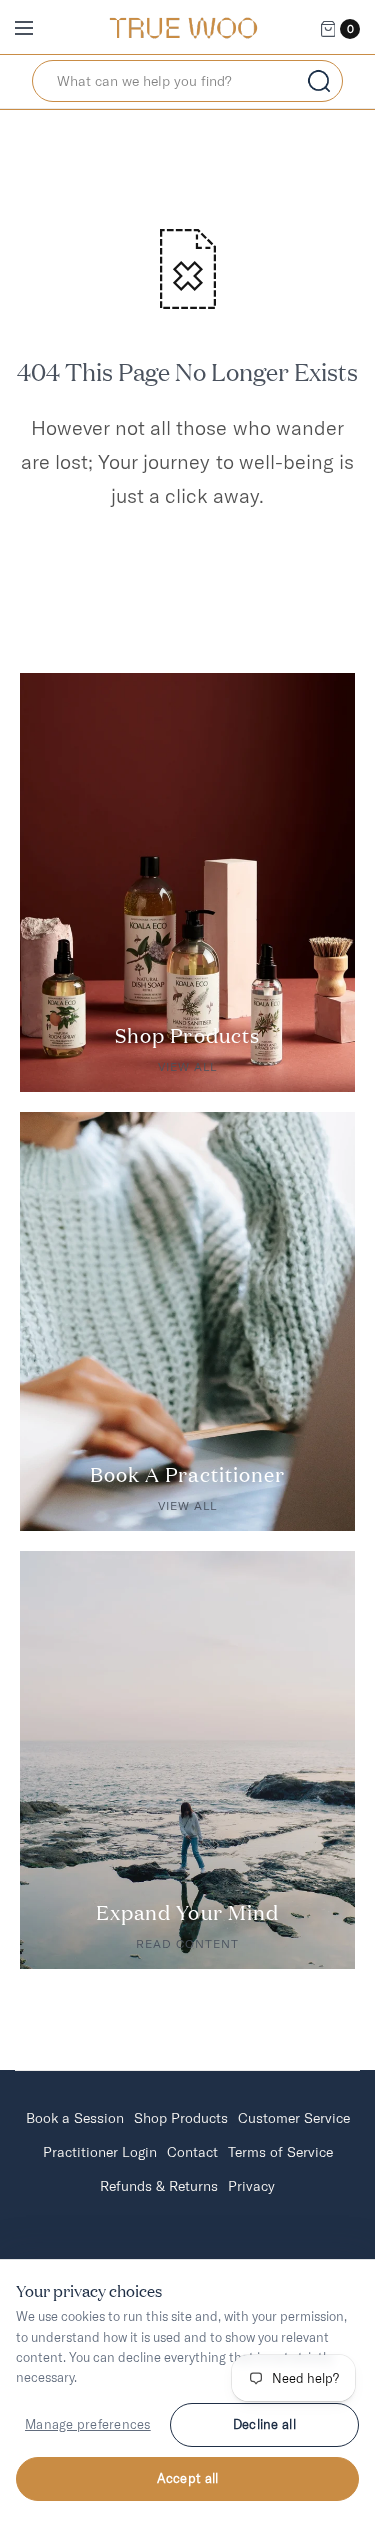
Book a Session (75, 2118)
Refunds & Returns (159, 2186)
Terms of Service (280, 2152)
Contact (192, 2152)
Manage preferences (88, 2424)
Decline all (264, 2424)
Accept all (188, 2478)
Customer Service (294, 2118)
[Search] (319, 81)
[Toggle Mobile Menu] (37, 29)
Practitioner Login (100, 2152)
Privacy (251, 2186)
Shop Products (181, 2118)
